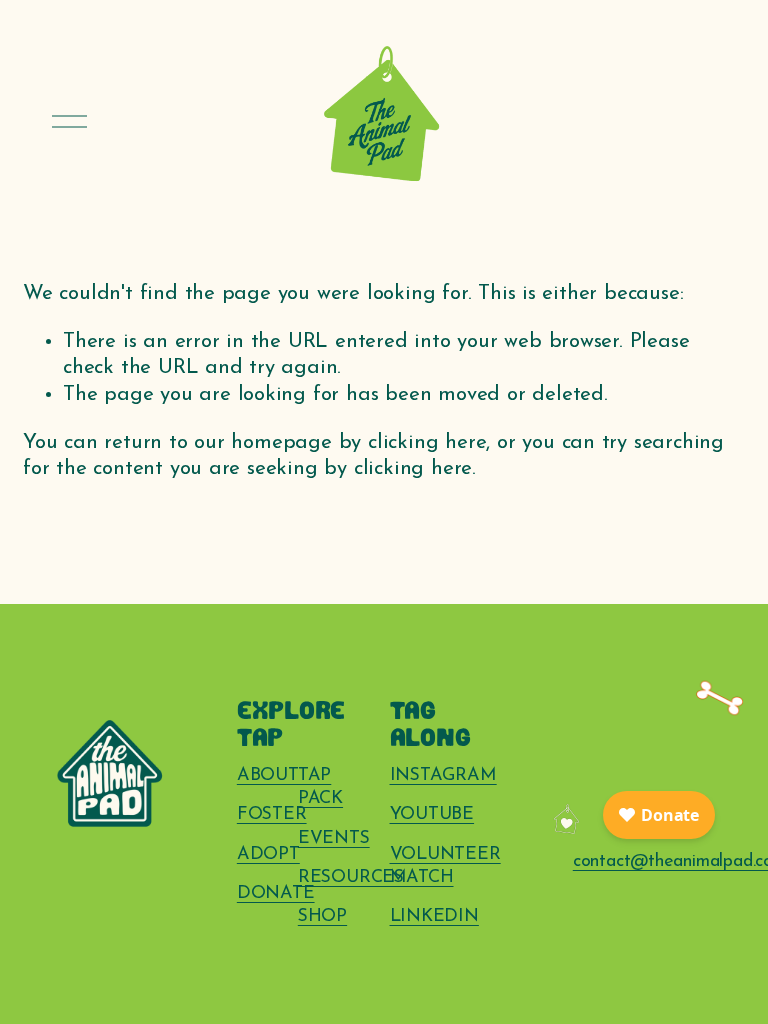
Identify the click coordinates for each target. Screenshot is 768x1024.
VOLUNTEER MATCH (445, 866)
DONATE (276, 893)
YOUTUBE (432, 814)
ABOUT (268, 775)
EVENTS (334, 838)
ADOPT (268, 854)
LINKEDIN (434, 916)
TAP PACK (320, 787)
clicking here (427, 443)
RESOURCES (351, 877)
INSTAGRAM (443, 775)
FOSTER (272, 814)
